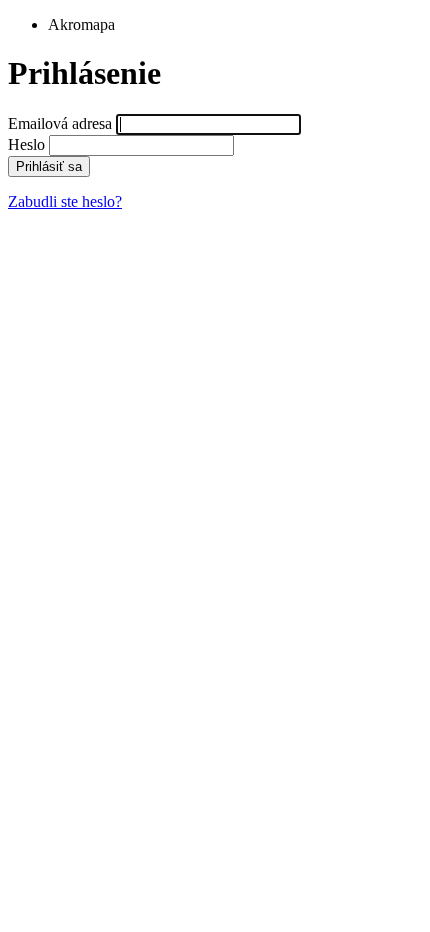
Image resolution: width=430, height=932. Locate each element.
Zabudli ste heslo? (65, 201)
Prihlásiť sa (49, 166)
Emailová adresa (60, 123)
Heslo (26, 144)
